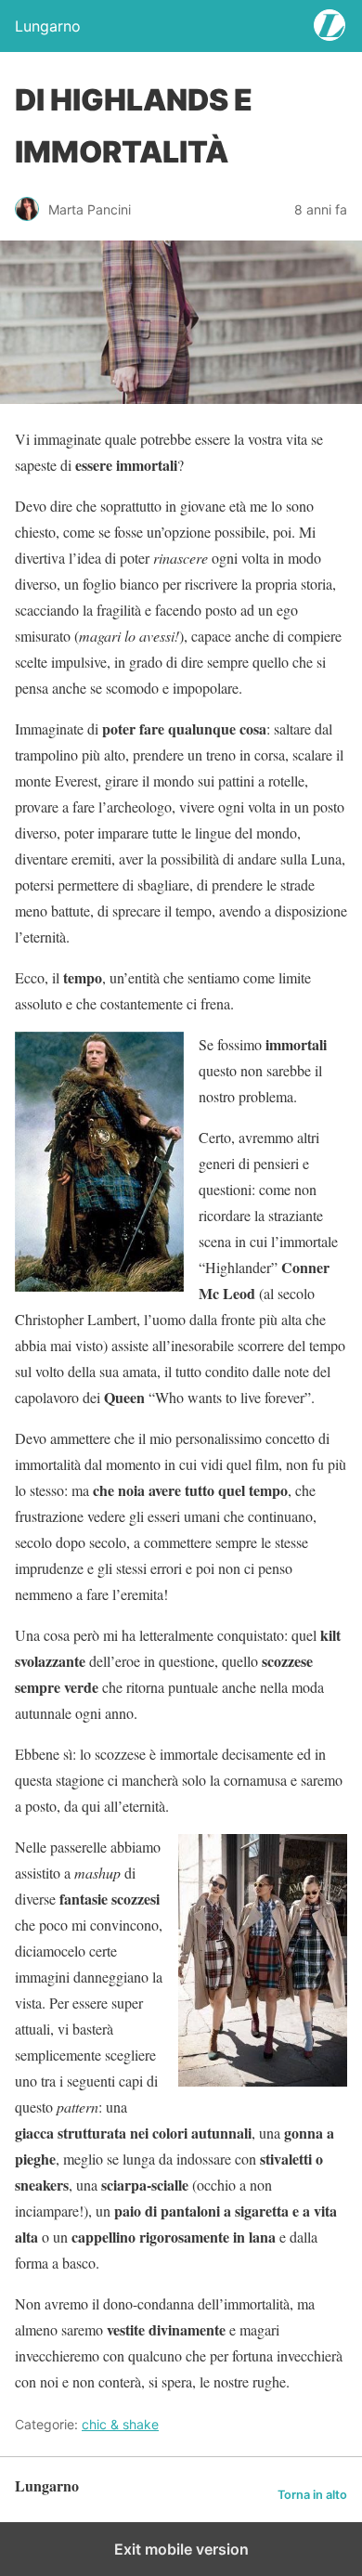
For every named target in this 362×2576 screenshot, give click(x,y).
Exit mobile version (181, 2549)
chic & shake (120, 2424)
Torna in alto (312, 2495)
